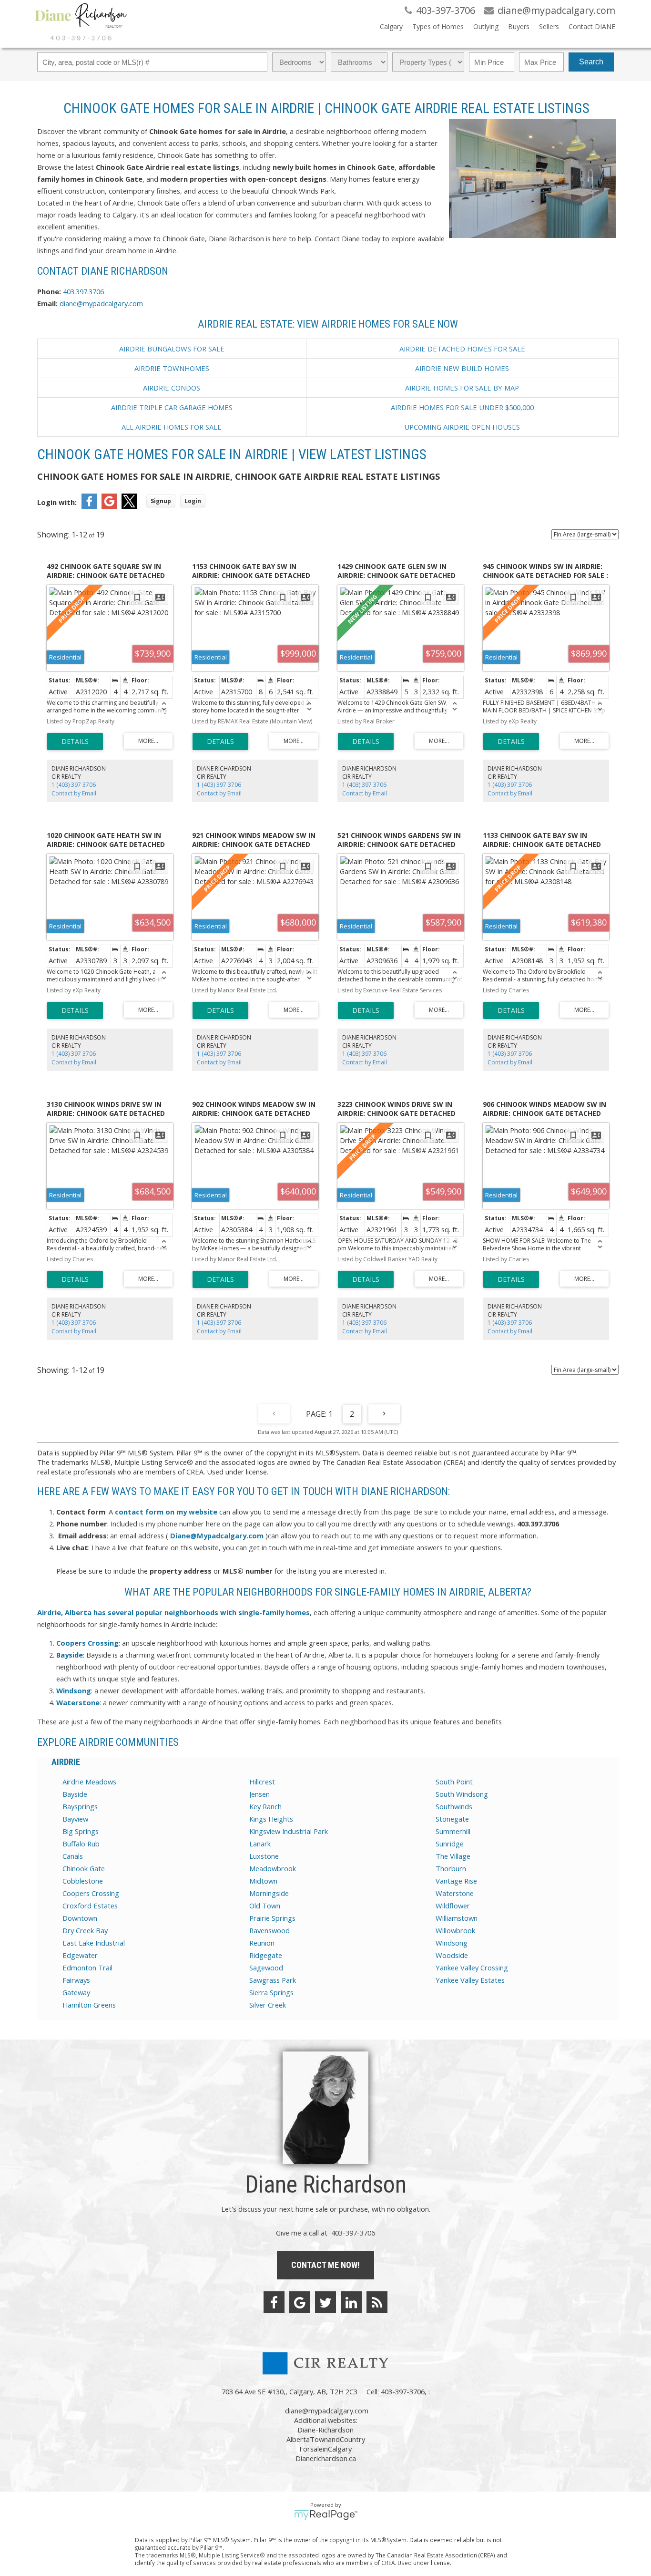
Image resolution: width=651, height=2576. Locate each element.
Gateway (76, 1992)
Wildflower (453, 1906)
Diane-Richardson (325, 2430)
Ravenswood (270, 1930)
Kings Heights (271, 1819)
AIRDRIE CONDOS (172, 388)
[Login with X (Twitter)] (129, 506)
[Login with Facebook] (89, 506)
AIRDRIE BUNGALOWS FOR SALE (172, 349)
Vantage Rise (456, 1881)
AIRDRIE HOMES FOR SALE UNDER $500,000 (462, 407)
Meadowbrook (273, 1868)
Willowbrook (455, 1930)
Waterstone (455, 1893)
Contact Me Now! (325, 2265)
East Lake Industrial (94, 1943)
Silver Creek (268, 2005)
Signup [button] (161, 501)
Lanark (260, 1844)
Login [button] (193, 501)
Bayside (75, 1794)
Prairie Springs (272, 1918)
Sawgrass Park (273, 1980)
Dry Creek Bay (85, 1930)
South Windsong (462, 1794)
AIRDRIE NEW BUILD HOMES (462, 368)
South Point (454, 1782)
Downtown (80, 1918)
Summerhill (453, 1831)
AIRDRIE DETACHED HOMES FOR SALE (462, 349)
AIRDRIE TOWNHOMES (172, 368)
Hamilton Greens (89, 2005)
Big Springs (81, 1831)
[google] (300, 2302)
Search (591, 62)
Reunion (262, 1943)
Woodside (452, 1955)
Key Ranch (265, 1806)
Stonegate (452, 1819)
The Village (453, 1856)
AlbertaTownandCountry (326, 2439)
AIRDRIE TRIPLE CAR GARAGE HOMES (172, 407)
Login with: (57, 502)
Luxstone (264, 1856)
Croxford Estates (90, 1906)
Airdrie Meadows (89, 1782)
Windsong (452, 1943)
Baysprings (80, 1806)
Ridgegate (266, 1955)
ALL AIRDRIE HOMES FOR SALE (172, 427)
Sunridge (450, 1844)
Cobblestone (83, 1881)
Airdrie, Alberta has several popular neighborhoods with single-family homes (173, 1612)
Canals (73, 1856)
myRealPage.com (326, 2515)
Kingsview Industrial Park (289, 1831)
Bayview (75, 1819)
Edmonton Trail (87, 1968)
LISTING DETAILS (75, 742)
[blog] (377, 2302)
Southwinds (454, 1806)
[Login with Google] (109, 506)
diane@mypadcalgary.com (101, 303)
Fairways (76, 1980)
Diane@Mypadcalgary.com (217, 1535)
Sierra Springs (271, 1992)
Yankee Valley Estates (470, 1980)
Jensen (259, 1794)
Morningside (269, 1893)
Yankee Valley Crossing (472, 1968)
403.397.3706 (83, 291)
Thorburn (451, 1868)
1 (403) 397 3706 (74, 785)
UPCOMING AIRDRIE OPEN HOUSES (462, 427)
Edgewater (80, 1955)
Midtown (263, 1881)
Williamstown (457, 1918)
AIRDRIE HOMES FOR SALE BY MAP (462, 388)
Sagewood (266, 1968)
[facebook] (274, 2302)
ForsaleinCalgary (325, 2449)
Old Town (265, 1906)
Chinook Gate (84, 1868)
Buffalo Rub (81, 1844)
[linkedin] (351, 2302)
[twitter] (325, 2302)
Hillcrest (262, 1782)
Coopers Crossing (91, 1893)
